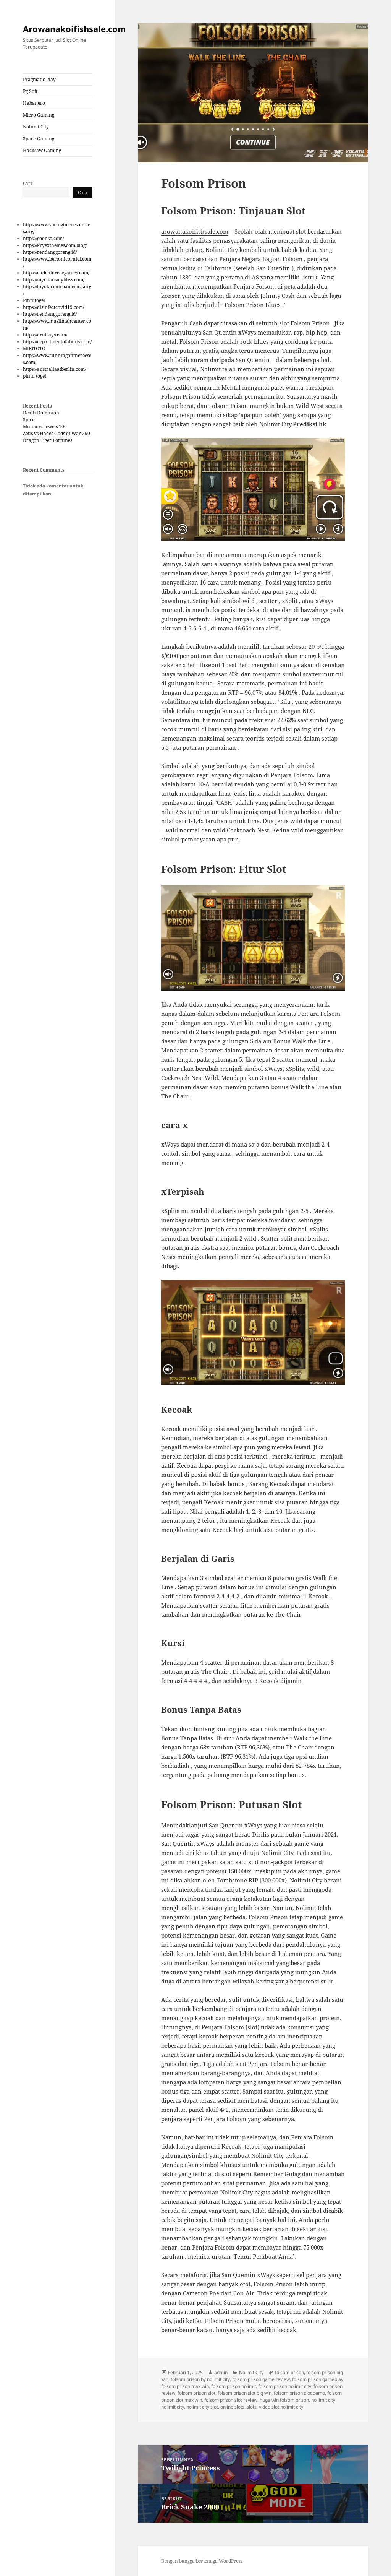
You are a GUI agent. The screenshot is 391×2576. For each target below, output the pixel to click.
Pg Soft (30, 91)
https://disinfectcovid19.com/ (53, 307)
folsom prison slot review (231, 2400)
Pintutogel (34, 300)
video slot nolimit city (281, 2407)
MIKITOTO (34, 348)
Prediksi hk (310, 424)
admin (221, 2372)
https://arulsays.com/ (45, 335)
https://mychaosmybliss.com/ (54, 280)
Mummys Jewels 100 (45, 426)
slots (252, 2407)
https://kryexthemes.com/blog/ (55, 245)
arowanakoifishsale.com (195, 231)
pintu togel (35, 376)
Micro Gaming (39, 115)
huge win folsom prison (284, 2400)
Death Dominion (41, 413)
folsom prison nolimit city (285, 2386)
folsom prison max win (185, 2386)
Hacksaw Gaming (42, 150)
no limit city (323, 2400)
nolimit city (173, 2407)
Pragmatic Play (39, 79)
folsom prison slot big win (245, 2393)
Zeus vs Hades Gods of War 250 (57, 433)
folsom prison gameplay (318, 2379)
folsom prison (289, 2372)
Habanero (34, 103)
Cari (27, 183)
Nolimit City (36, 127)
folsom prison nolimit (233, 2386)
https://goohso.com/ (43, 238)
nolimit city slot (202, 2407)
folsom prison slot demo (299, 2393)
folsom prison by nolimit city (200, 2379)
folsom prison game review (261, 2379)
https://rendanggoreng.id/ (50, 252)
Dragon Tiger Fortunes (48, 440)
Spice (29, 420)
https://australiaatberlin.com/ (54, 369)
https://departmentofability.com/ (57, 342)
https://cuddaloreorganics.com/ (56, 273)
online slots (232, 2407)
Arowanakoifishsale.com (74, 29)
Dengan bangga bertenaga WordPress (202, 2561)
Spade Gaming (39, 139)
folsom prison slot (196, 2393)
